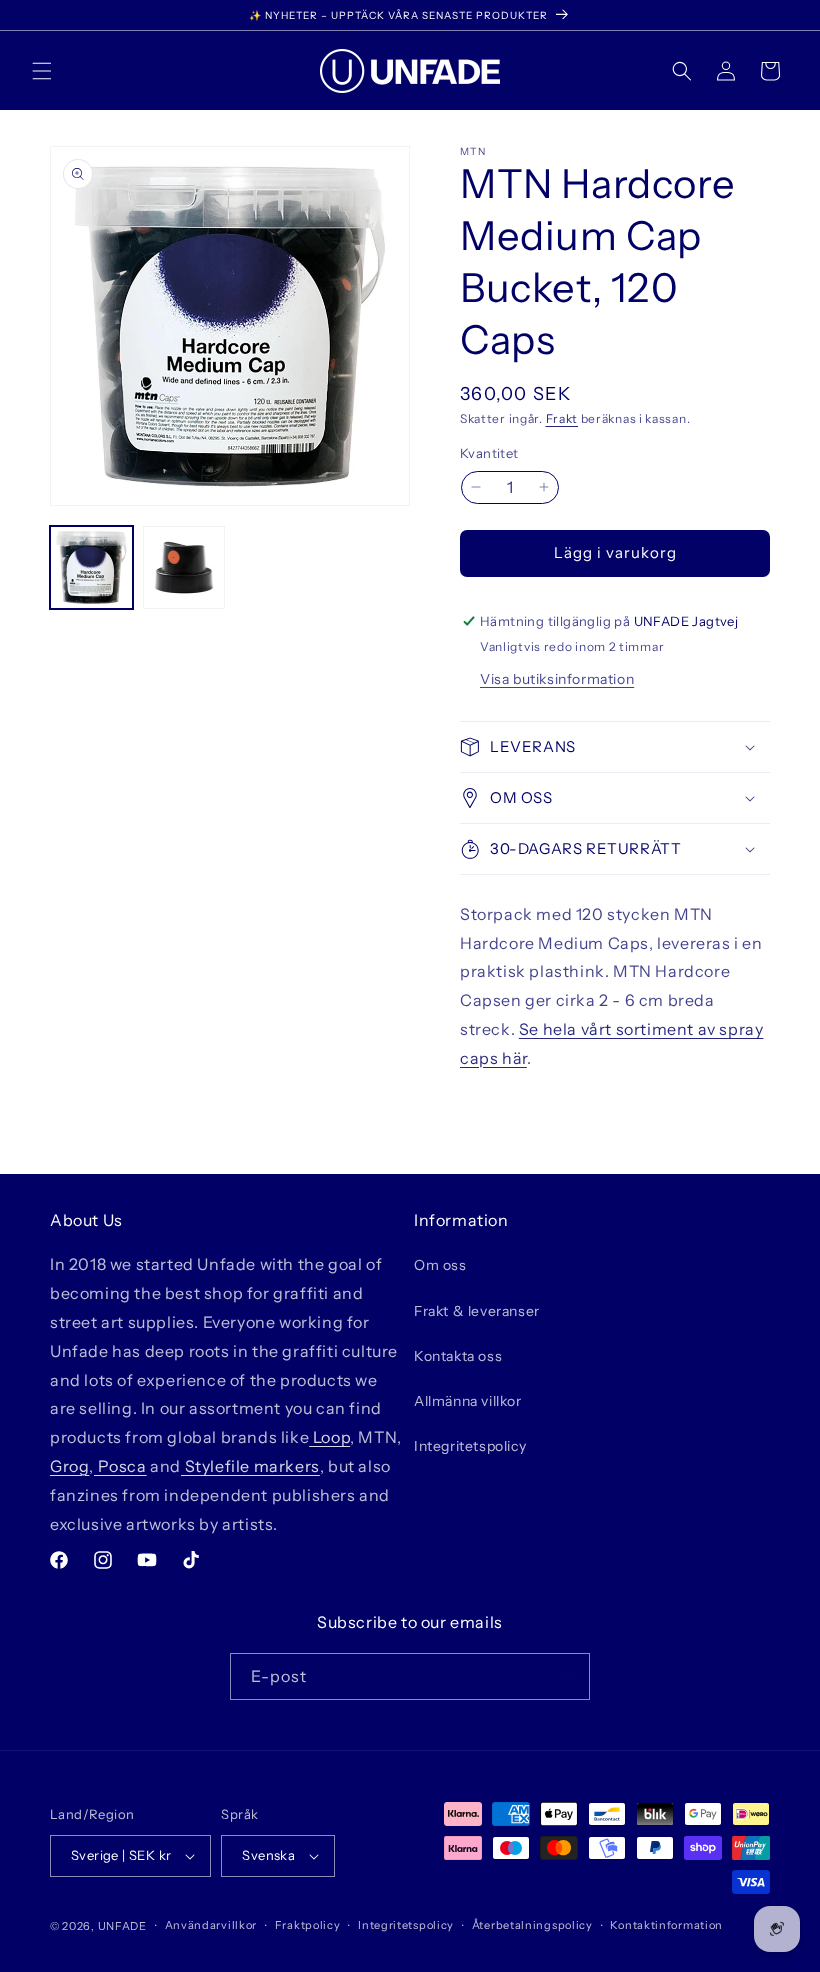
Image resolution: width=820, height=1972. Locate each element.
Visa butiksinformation (557, 679)
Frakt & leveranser (477, 1311)
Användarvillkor (211, 1925)
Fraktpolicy (308, 1925)
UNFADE (122, 1926)
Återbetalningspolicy (532, 1925)
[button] (42, 71)
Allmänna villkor (468, 1401)
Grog (69, 1466)
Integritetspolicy (470, 1446)
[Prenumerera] (567, 1676)
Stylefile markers (250, 1466)
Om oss (440, 1265)
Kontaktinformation (666, 1925)
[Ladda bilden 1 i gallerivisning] (91, 567)
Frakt (562, 418)
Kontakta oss (458, 1356)
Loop (329, 1437)
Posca (120, 1466)
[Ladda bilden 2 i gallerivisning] (184, 567)
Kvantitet (489, 453)
